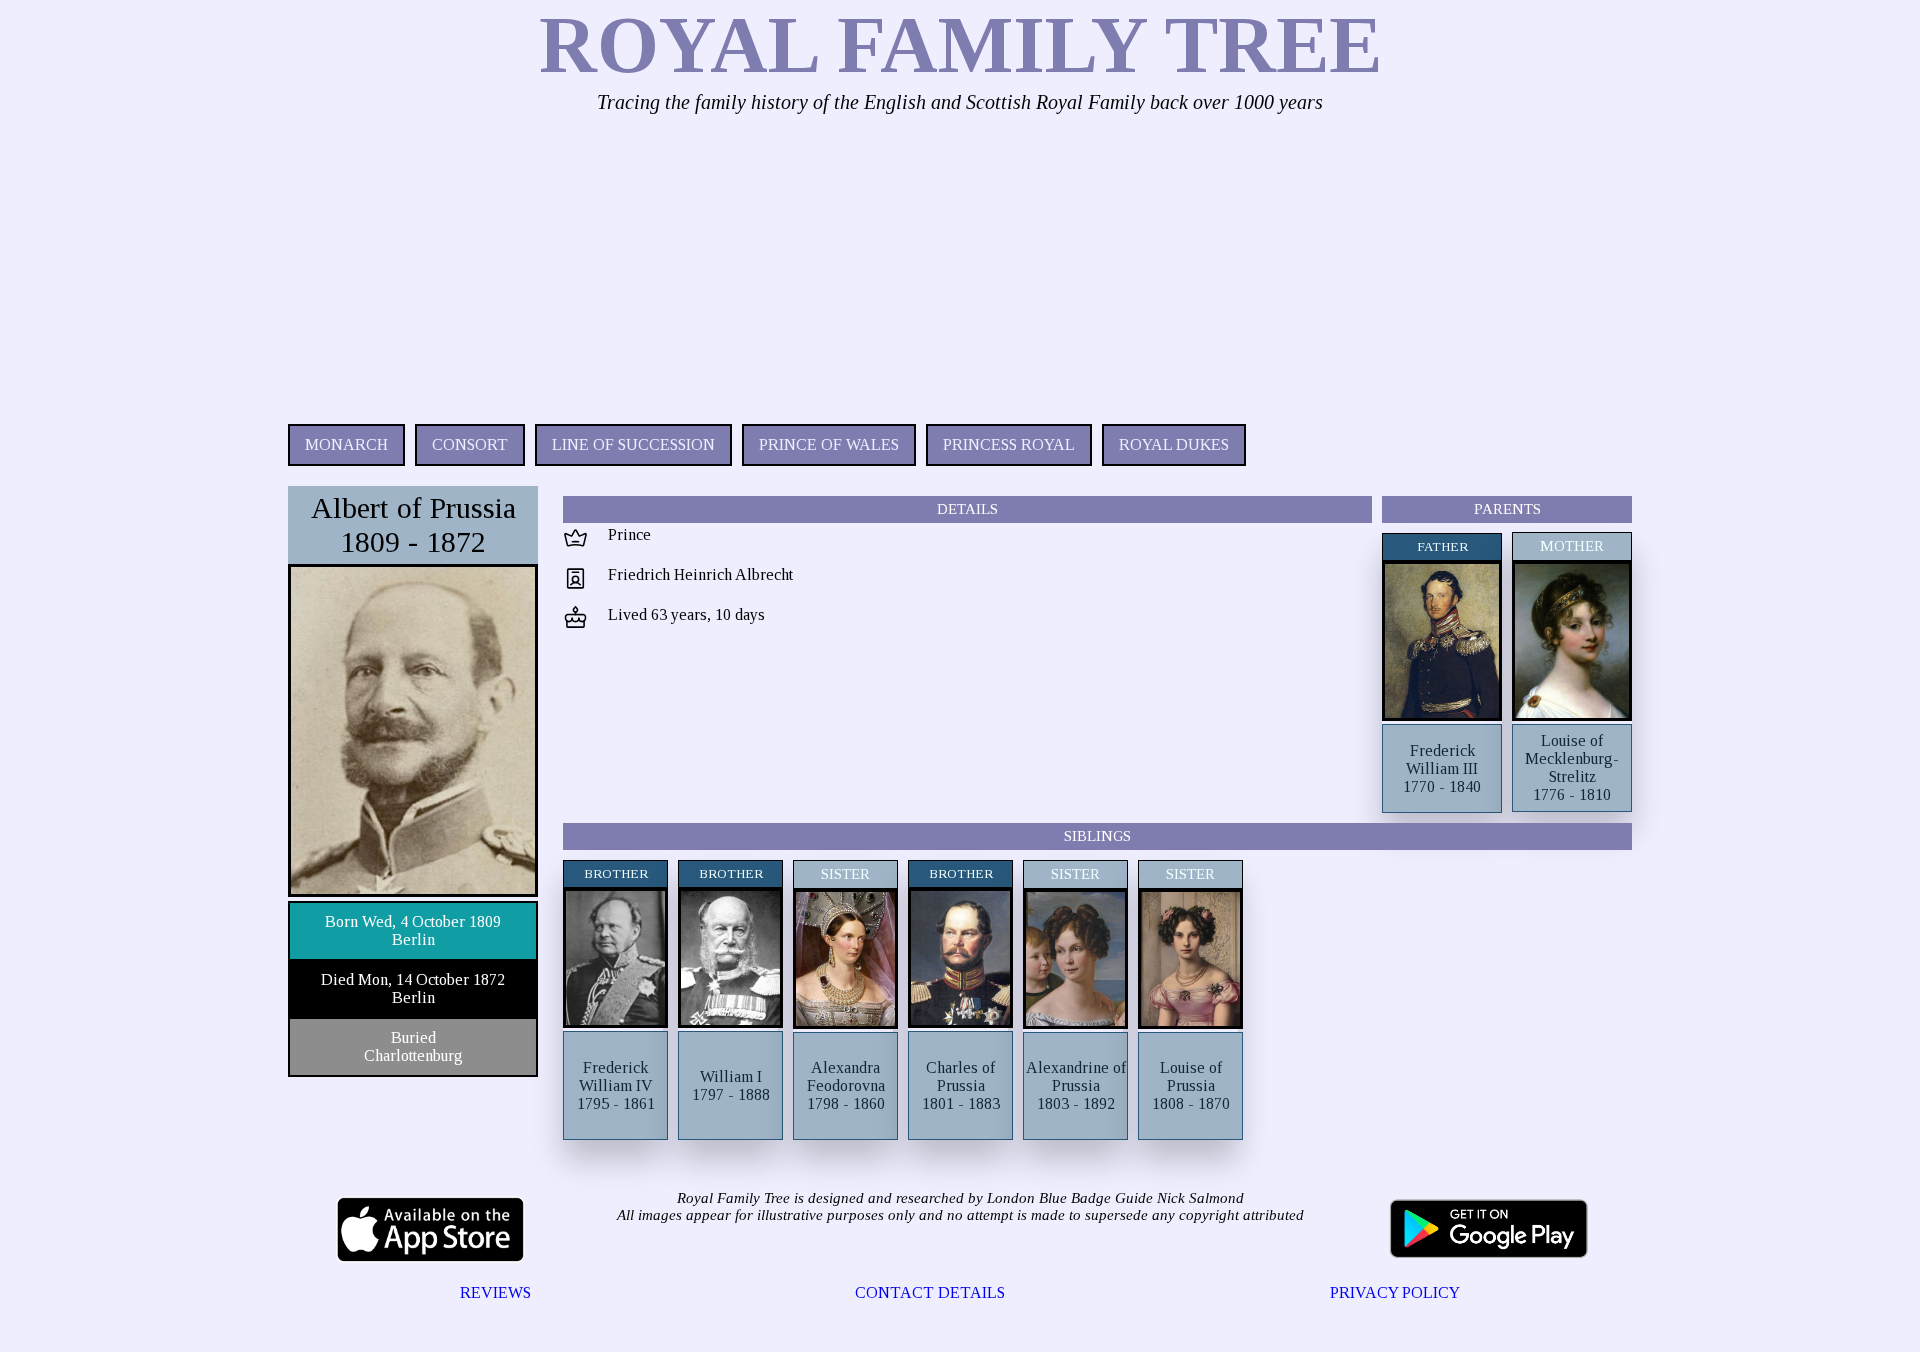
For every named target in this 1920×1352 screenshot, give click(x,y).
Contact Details (930, 1292)
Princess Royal (1009, 444)
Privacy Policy (1395, 1292)
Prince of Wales (829, 444)
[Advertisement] (888, 264)
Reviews (495, 1292)
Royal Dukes (1174, 444)
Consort (470, 444)
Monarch (346, 444)
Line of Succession (633, 444)
